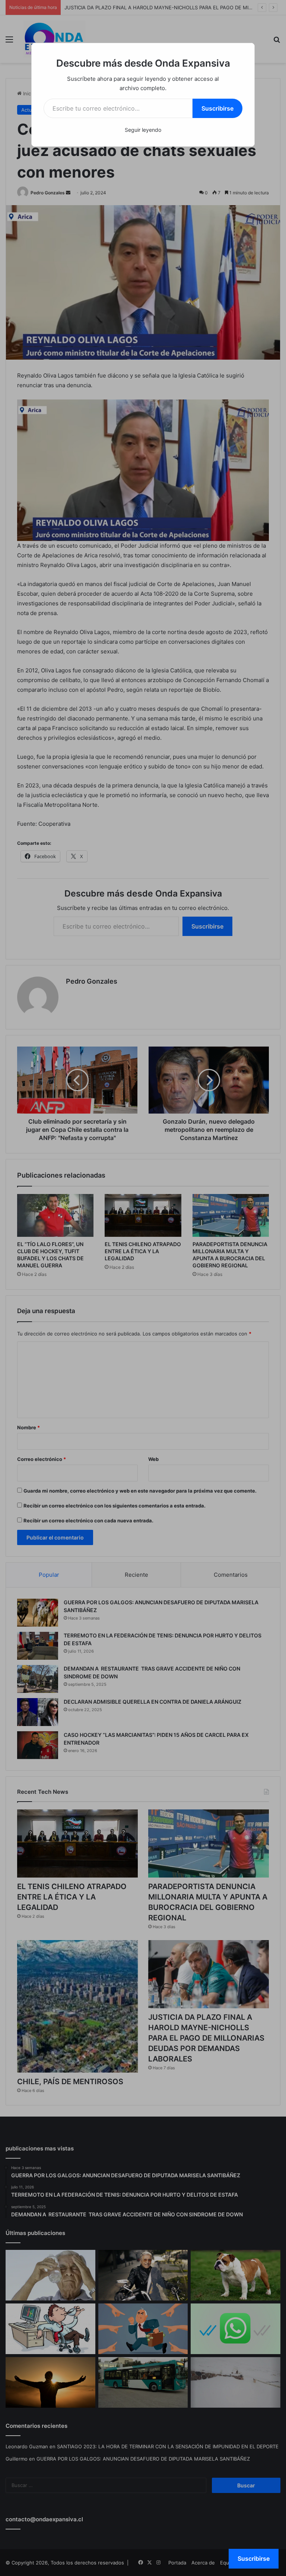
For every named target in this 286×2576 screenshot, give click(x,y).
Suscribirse (217, 108)
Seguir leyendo (143, 130)
